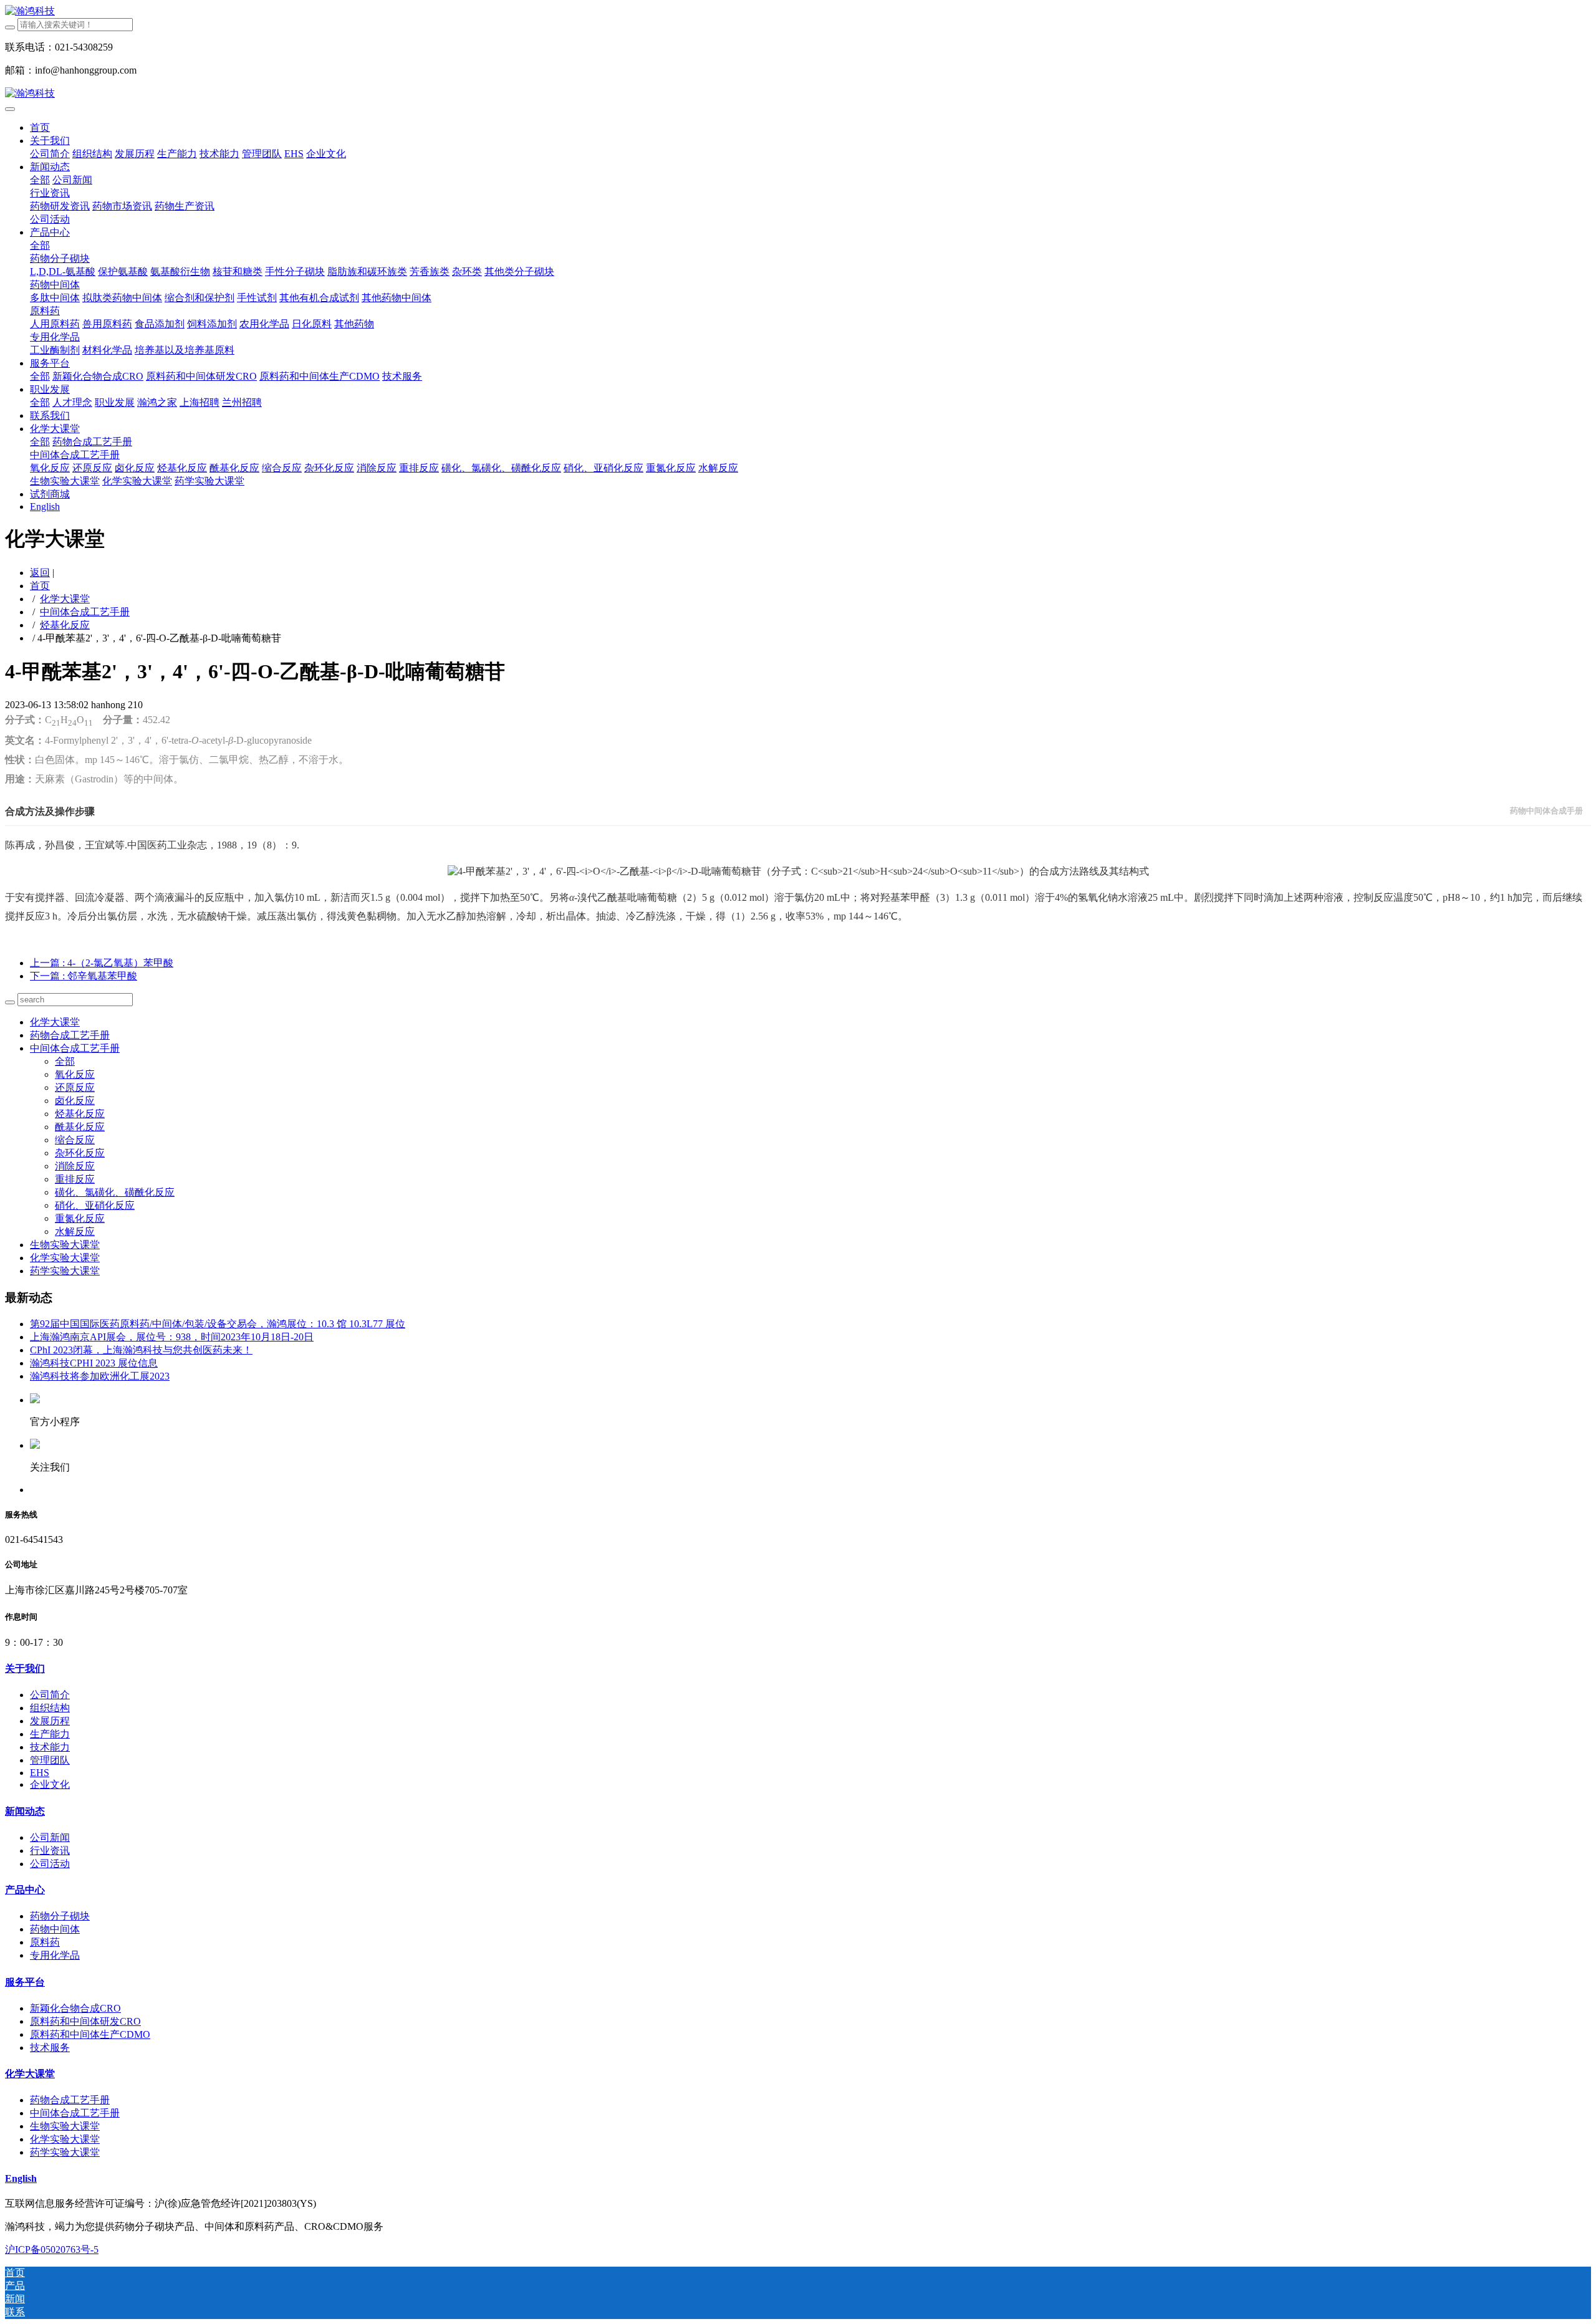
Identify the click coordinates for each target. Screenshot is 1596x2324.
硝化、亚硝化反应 (95, 1205)
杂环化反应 (80, 1153)
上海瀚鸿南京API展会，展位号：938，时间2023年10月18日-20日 (172, 1337)
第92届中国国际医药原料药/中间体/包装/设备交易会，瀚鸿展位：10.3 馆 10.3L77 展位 (218, 1324)
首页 (40, 127)
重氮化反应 (80, 1218)
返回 (40, 573)
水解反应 (75, 1232)
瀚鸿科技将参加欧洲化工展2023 (100, 1376)
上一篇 (102, 963)
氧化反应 (75, 1074)
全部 (40, 180)
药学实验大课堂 (65, 1271)
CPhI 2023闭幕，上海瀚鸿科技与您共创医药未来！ (141, 1350)
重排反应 (75, 1179)
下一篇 (84, 976)
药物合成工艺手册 (70, 1035)
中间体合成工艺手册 (85, 612)
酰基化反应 (80, 1127)
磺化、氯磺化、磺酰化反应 (115, 1192)
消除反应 (75, 1166)
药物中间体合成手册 (1546, 811)
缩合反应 (75, 1140)
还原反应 (75, 1088)
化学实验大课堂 (65, 1258)
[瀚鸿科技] (798, 12)
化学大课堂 (65, 599)
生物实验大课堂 (65, 1245)
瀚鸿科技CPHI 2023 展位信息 (94, 1363)
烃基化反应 (65, 625)
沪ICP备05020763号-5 (52, 2250)
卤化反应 (75, 1101)
